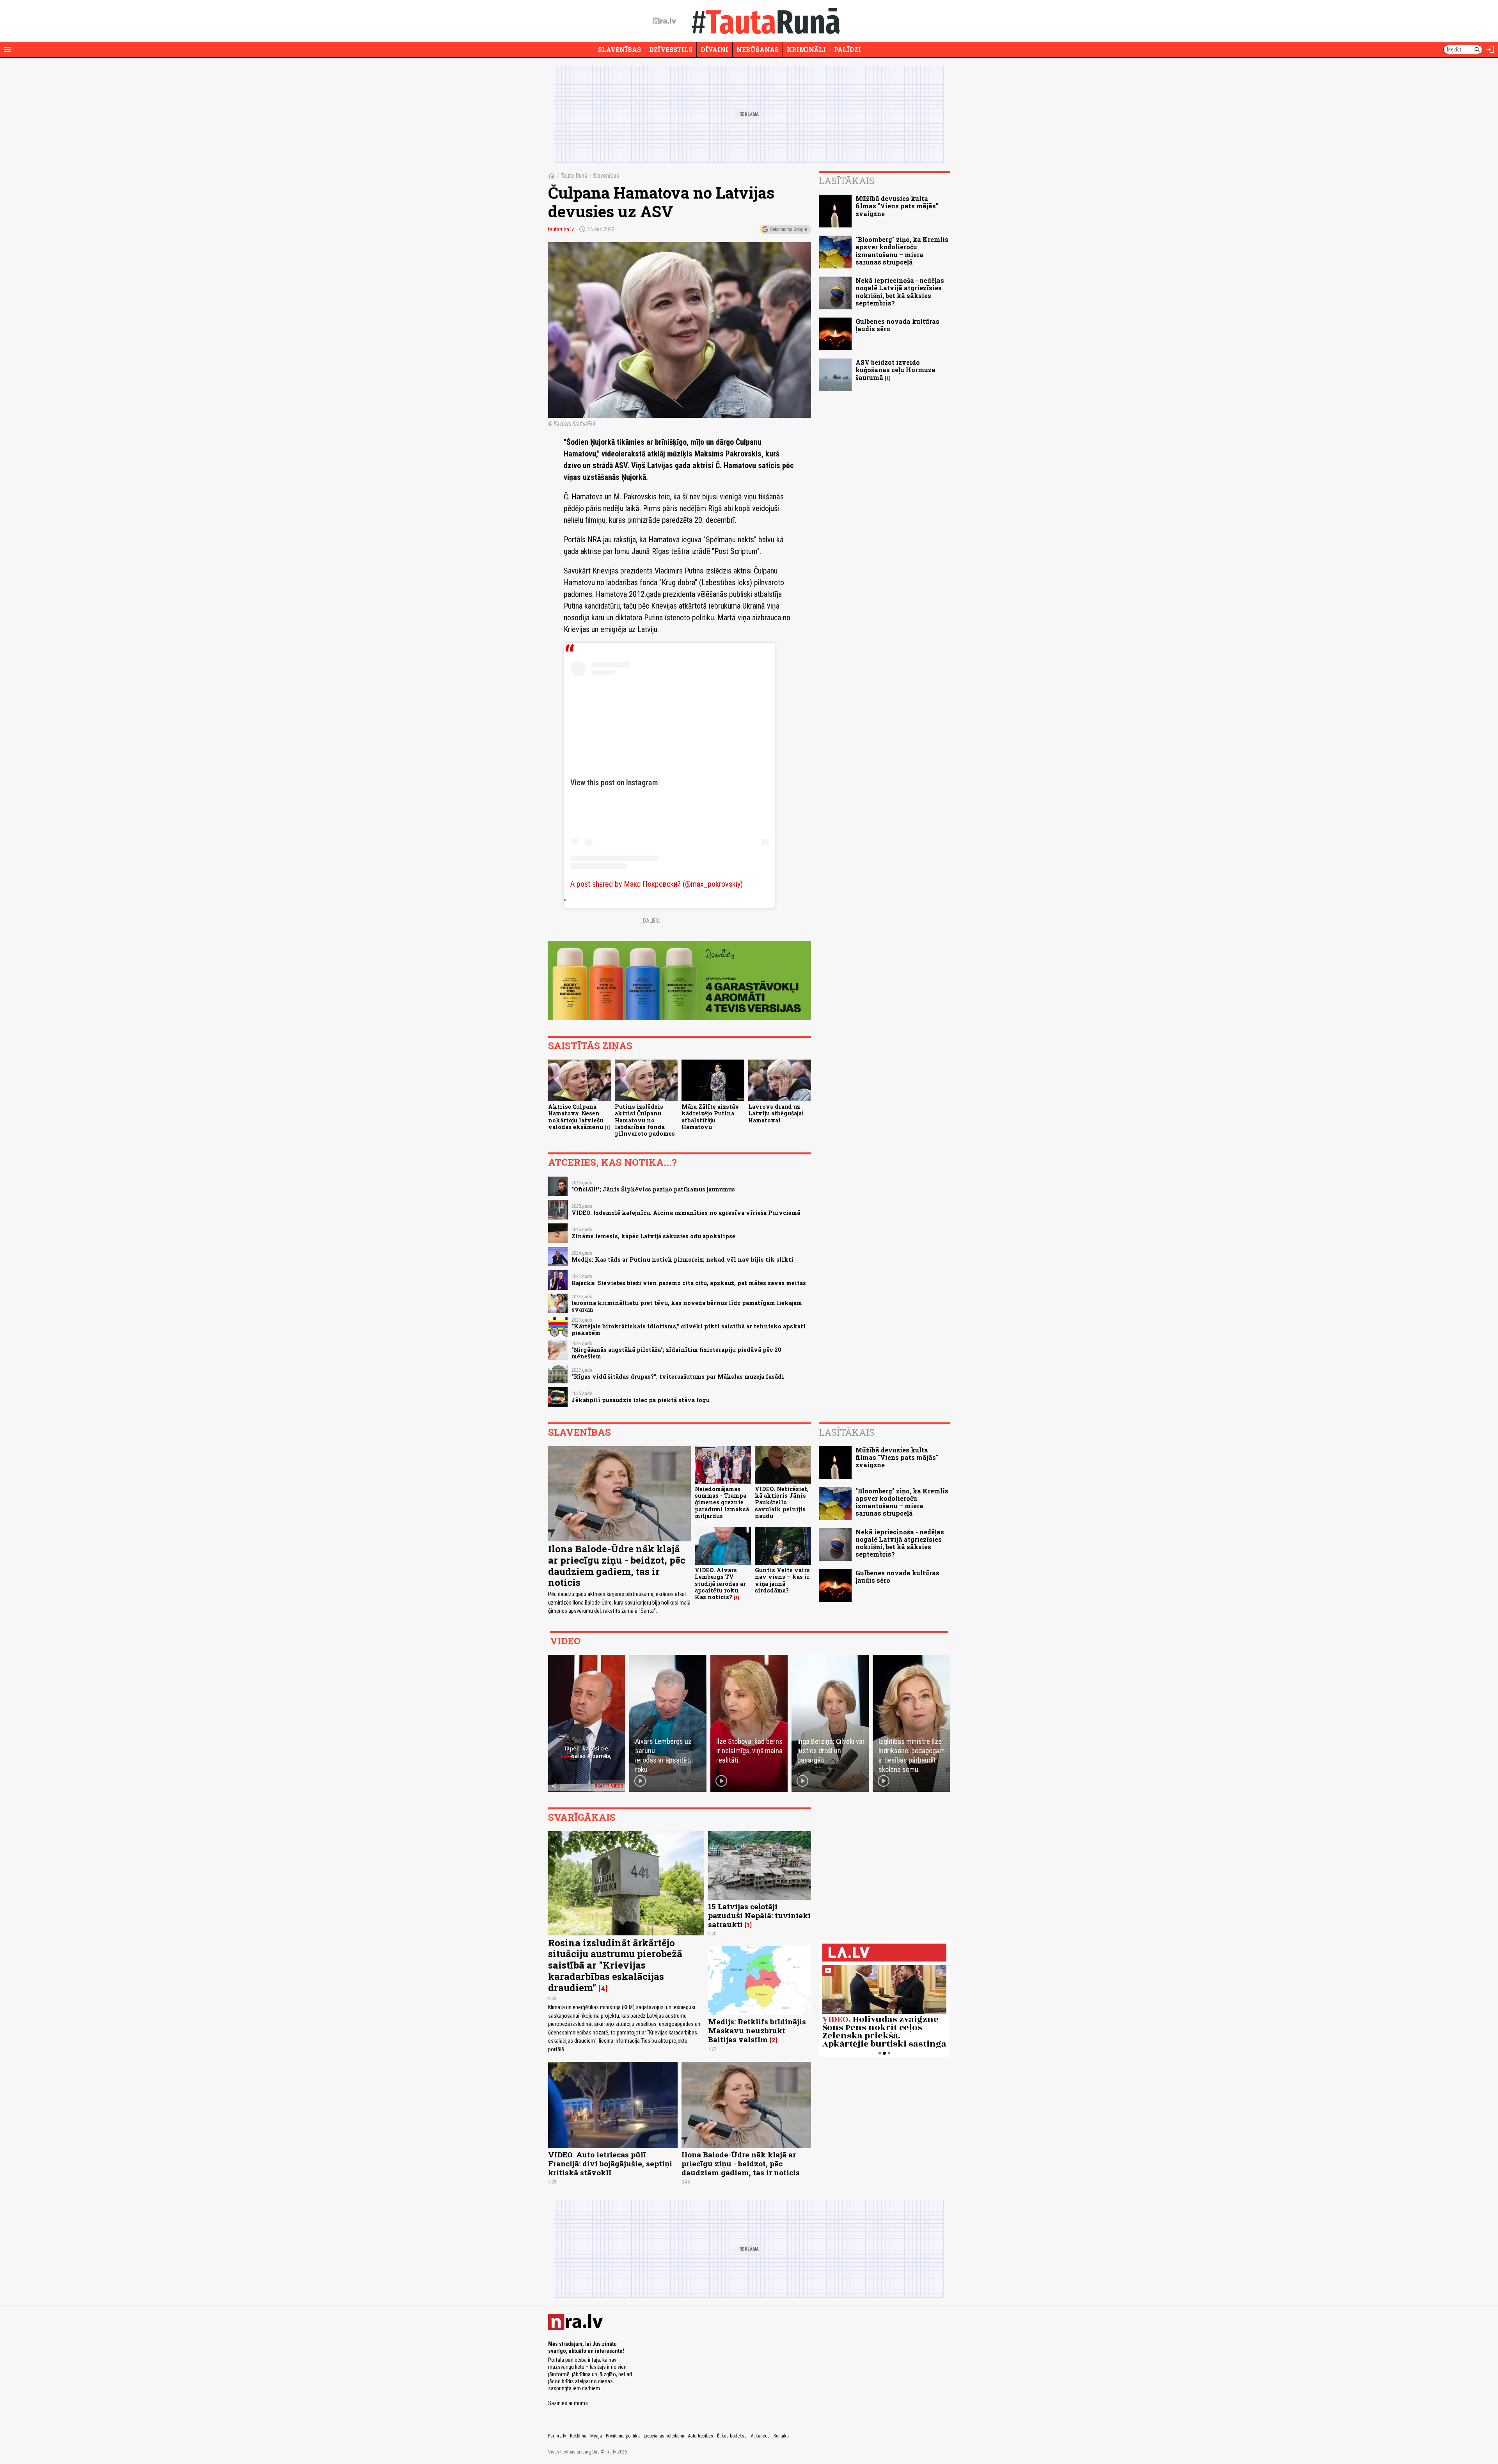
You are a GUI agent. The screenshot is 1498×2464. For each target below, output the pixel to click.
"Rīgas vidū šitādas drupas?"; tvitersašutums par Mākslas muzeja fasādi (678, 1377)
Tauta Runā (574, 176)
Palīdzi (848, 49)
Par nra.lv (557, 2436)
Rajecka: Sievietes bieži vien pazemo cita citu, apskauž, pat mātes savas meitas (689, 1283)
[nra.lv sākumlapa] (664, 21)
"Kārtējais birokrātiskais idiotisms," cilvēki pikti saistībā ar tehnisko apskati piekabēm (689, 1330)
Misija (596, 2436)
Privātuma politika (623, 2436)
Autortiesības (701, 2436)
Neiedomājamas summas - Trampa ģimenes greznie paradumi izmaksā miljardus (722, 1502)
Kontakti (781, 2436)
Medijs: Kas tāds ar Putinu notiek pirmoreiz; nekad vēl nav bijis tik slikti (682, 1260)
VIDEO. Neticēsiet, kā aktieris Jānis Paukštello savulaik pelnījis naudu (782, 1502)
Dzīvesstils (671, 49)
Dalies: (651, 921)
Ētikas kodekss (732, 2436)
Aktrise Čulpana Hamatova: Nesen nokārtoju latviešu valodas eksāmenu (576, 1117)
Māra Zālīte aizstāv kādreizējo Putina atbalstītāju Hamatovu (710, 1117)
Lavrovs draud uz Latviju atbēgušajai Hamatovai (776, 1113)
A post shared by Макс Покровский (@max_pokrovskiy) (657, 884)
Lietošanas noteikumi (664, 2436)
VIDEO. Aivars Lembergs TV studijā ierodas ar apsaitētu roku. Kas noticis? (720, 1583)
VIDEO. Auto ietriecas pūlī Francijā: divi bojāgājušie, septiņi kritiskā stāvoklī (610, 2163)
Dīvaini (714, 49)
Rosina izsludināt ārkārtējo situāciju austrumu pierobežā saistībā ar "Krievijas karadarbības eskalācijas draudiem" (615, 1965)
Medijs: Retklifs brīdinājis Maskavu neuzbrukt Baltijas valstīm (757, 2030)
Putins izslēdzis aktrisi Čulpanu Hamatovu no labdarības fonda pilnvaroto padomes (645, 1120)
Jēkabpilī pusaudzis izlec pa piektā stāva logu (641, 1400)
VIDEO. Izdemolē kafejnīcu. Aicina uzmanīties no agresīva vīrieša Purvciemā (686, 1213)
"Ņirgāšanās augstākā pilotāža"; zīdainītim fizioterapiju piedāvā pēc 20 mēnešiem (676, 1353)
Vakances (760, 2436)
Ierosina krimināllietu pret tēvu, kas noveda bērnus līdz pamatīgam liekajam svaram (687, 1306)
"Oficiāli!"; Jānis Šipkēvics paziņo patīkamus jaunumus (653, 1189)
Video (565, 1641)
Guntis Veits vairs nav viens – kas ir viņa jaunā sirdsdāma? (782, 1580)
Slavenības (619, 49)
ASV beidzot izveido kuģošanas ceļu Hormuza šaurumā (895, 370)
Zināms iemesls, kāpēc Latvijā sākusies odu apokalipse (653, 1236)
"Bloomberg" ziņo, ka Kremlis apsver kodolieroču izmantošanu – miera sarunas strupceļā (902, 251)
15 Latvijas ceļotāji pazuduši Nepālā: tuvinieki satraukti (759, 1915)
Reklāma (578, 2436)
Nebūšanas (758, 49)
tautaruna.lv (561, 229)
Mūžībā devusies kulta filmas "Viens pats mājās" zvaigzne (897, 206)
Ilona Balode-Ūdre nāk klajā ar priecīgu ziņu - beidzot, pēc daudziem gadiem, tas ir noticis (617, 1566)
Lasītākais (847, 181)
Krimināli (806, 49)
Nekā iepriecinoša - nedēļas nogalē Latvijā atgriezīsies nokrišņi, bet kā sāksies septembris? (900, 292)
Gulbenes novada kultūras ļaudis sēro (897, 325)
